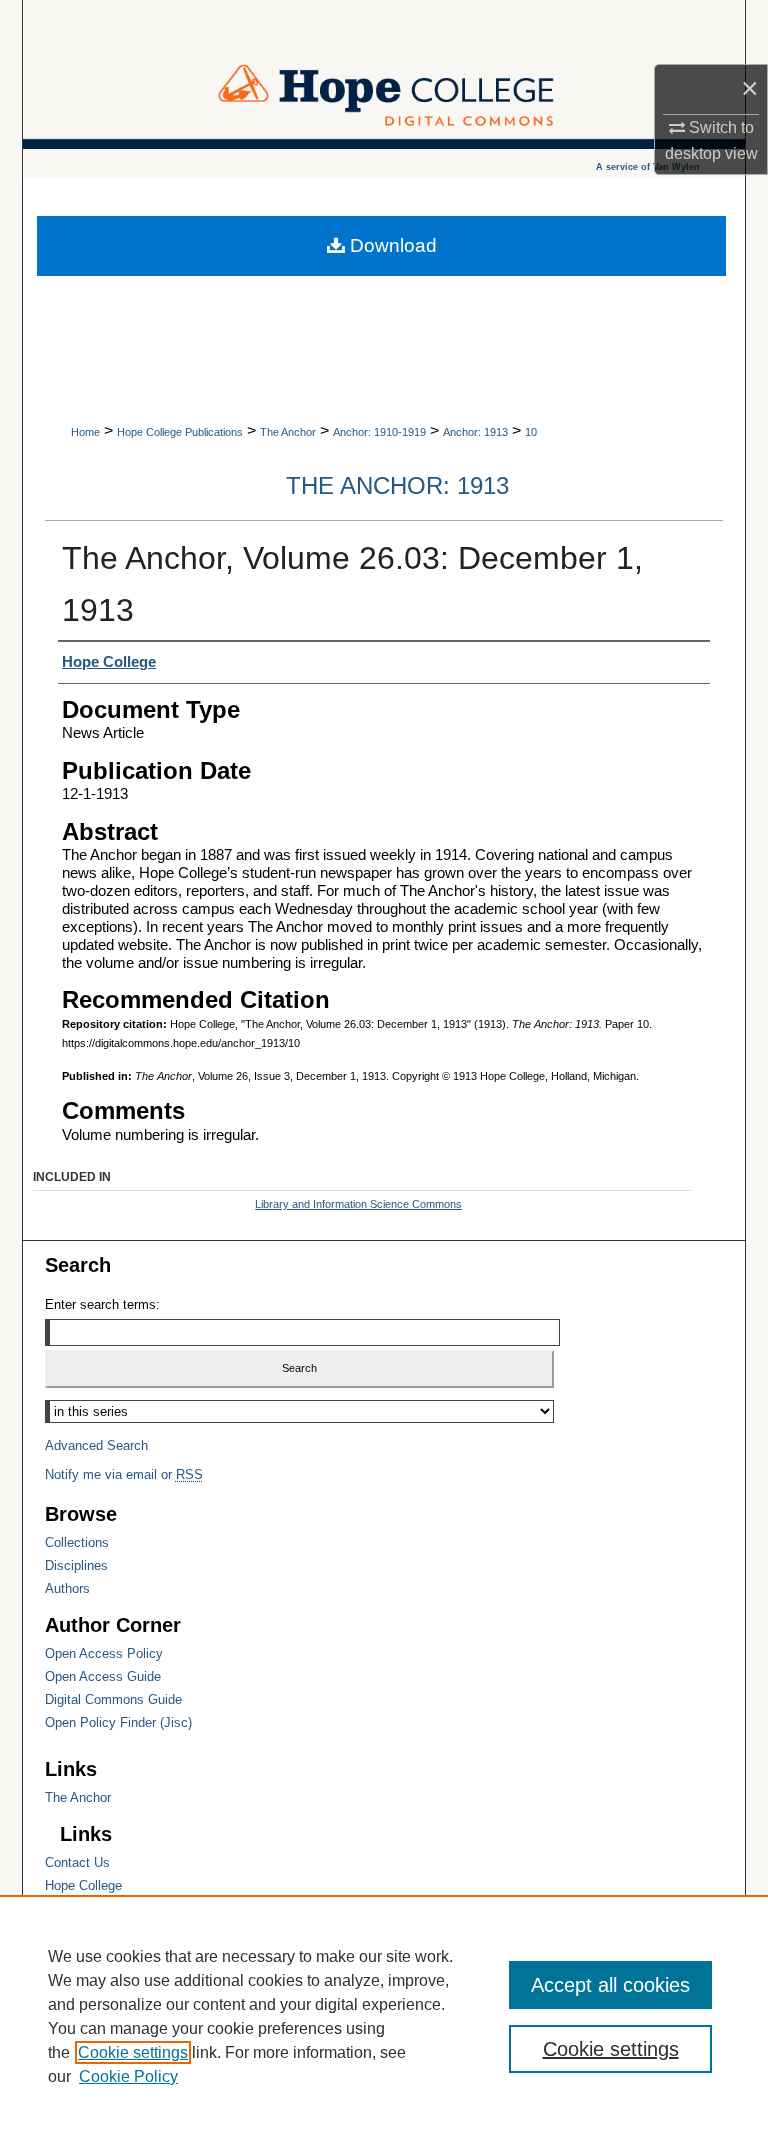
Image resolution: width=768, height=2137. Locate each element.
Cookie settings (133, 2052)
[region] (384, 2016)
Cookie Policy (128, 2076)
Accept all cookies (610, 1985)
